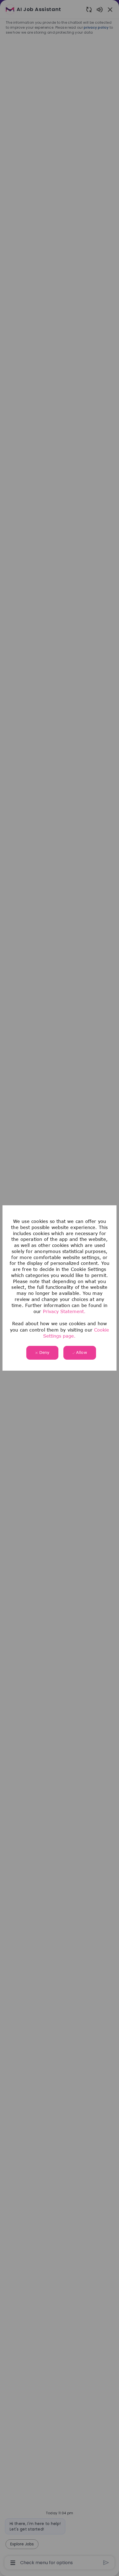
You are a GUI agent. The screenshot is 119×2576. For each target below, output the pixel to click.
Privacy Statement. (64, 1311)
